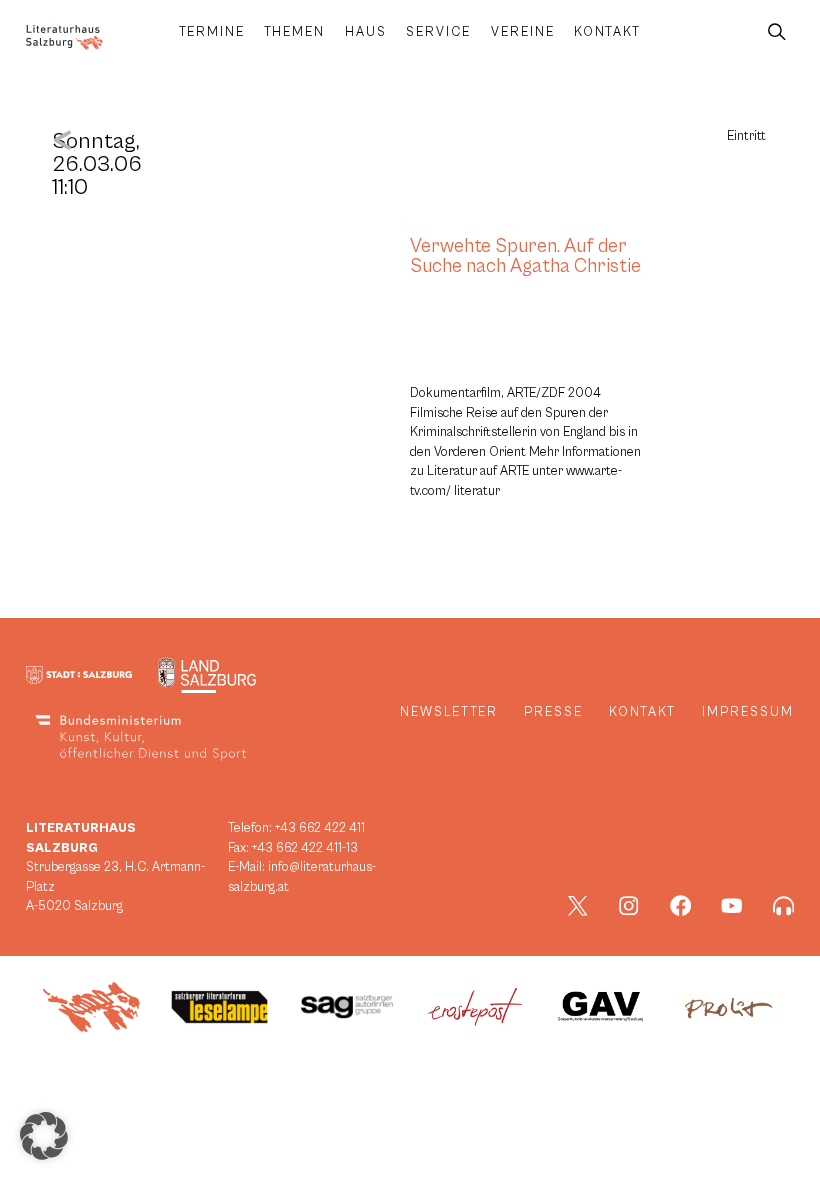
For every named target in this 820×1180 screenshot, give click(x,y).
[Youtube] (732, 906)
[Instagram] (629, 906)
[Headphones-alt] (784, 906)
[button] (44, 1136)
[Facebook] (681, 906)
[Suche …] (777, 32)
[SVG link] (64, 37)
